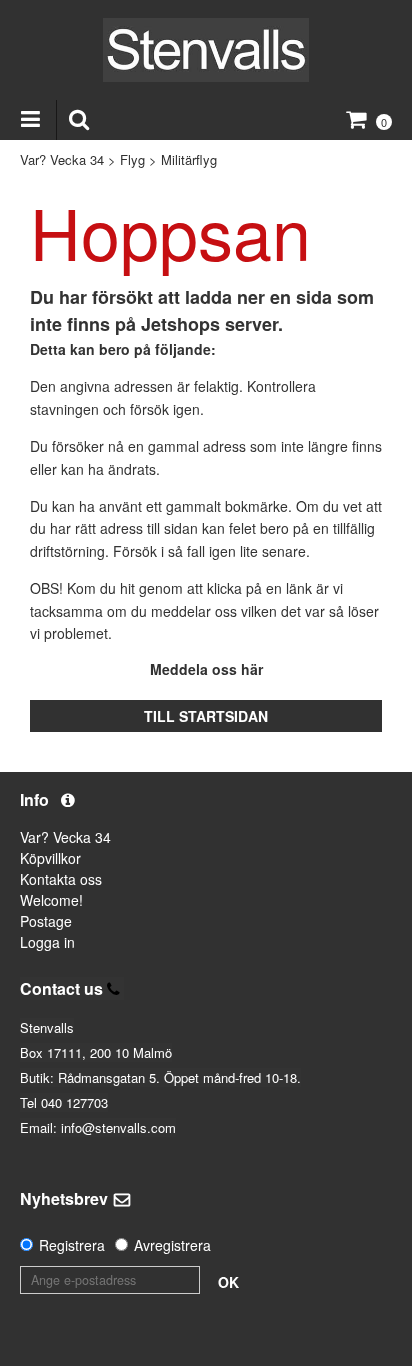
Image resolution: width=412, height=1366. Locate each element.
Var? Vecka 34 (62, 159)
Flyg (132, 159)
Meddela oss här (206, 669)
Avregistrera (172, 1245)
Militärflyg (189, 159)
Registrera (72, 1245)
